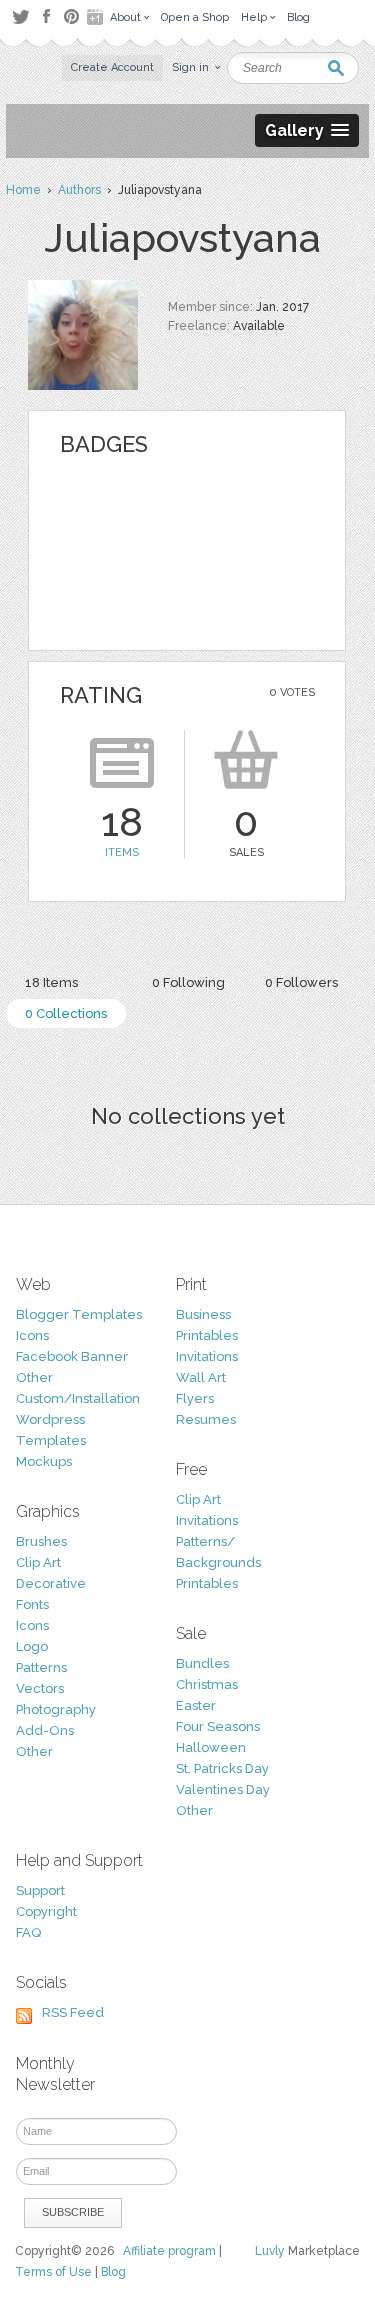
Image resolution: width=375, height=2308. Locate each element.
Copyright (46, 1911)
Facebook (46, 17)
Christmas (207, 1684)
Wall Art (201, 1377)
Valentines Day (223, 1789)
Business (203, 1314)
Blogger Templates (79, 1314)
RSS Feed (73, 2012)
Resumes (206, 1419)
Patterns (41, 1667)
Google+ (97, 17)
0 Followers (301, 982)
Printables (207, 1335)
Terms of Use (53, 2272)
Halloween (211, 1747)
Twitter (20, 16)
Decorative (51, 1583)
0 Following (188, 982)
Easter (196, 1705)
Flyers (195, 1398)
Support (40, 1890)
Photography (56, 1709)
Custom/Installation (78, 1398)
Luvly (270, 2251)
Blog (113, 2272)
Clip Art (38, 1562)
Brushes (41, 1541)
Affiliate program (169, 2251)
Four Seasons (218, 1726)
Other (34, 1377)
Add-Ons (45, 1730)
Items (122, 852)
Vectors (40, 1688)
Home (23, 190)
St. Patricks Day (222, 1768)
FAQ (28, 1932)
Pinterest (71, 16)
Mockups (44, 1461)
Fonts (32, 1604)
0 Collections (66, 1013)
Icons (32, 1335)
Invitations (207, 1356)
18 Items (51, 982)
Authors (79, 190)
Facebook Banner (72, 1356)
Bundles (202, 1663)
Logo (32, 1646)
